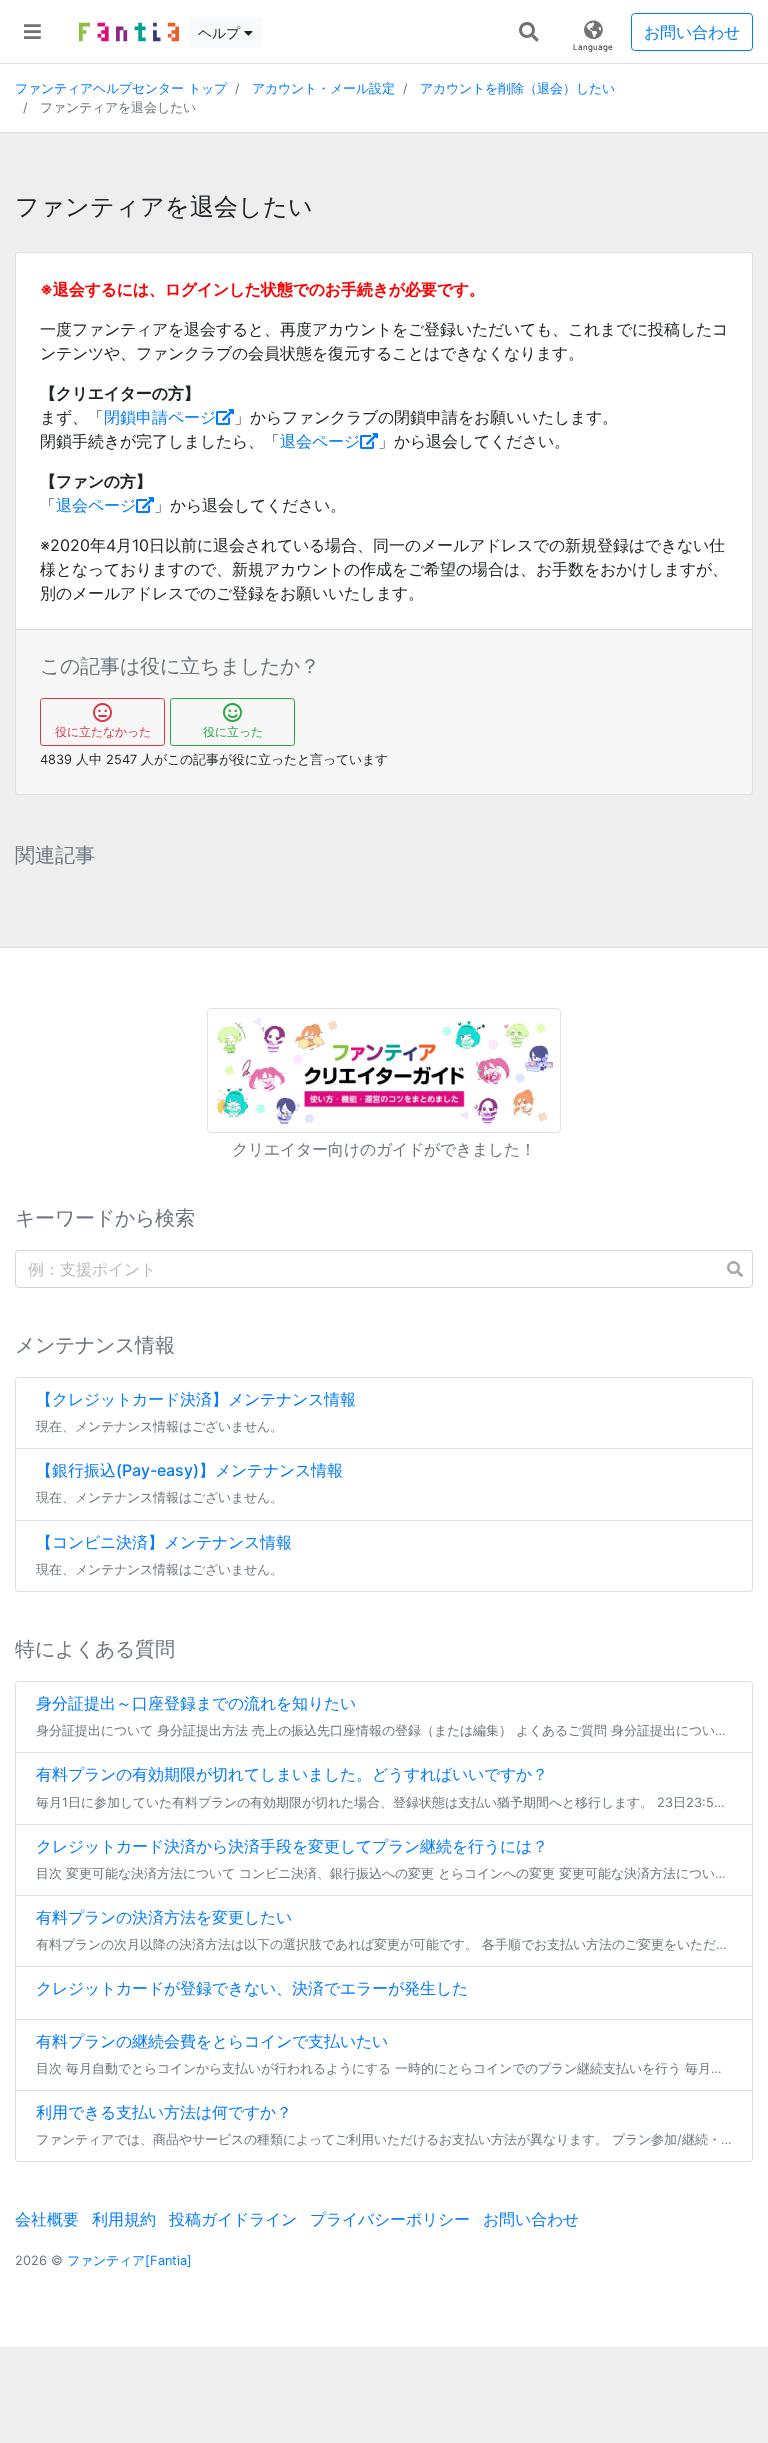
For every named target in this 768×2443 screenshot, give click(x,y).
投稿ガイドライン (233, 2219)
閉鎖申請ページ (160, 417)
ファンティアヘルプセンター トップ (121, 88)
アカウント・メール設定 (323, 88)
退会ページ (320, 441)
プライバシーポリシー (390, 2219)
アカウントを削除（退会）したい (517, 88)
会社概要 (47, 2219)
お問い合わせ (692, 32)
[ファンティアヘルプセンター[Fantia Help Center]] (129, 32)
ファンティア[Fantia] (129, 2260)
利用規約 (124, 2219)
